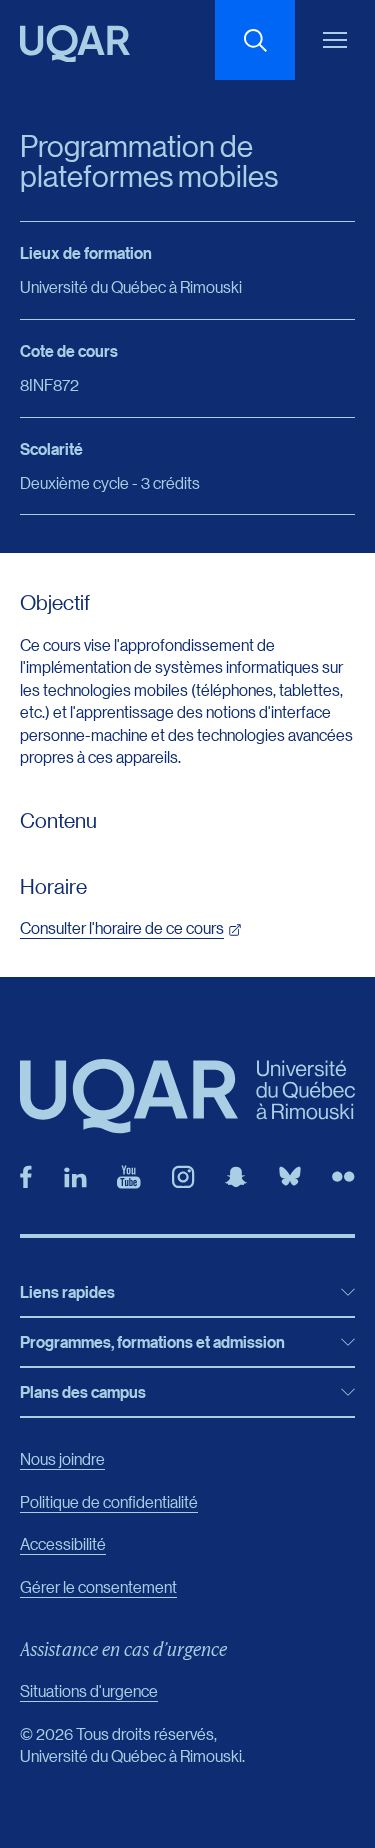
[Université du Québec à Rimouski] (75, 43)
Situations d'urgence (89, 1690)
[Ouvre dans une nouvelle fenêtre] (26, 1177)
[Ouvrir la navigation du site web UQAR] (335, 40)
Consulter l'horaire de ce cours (122, 927)
